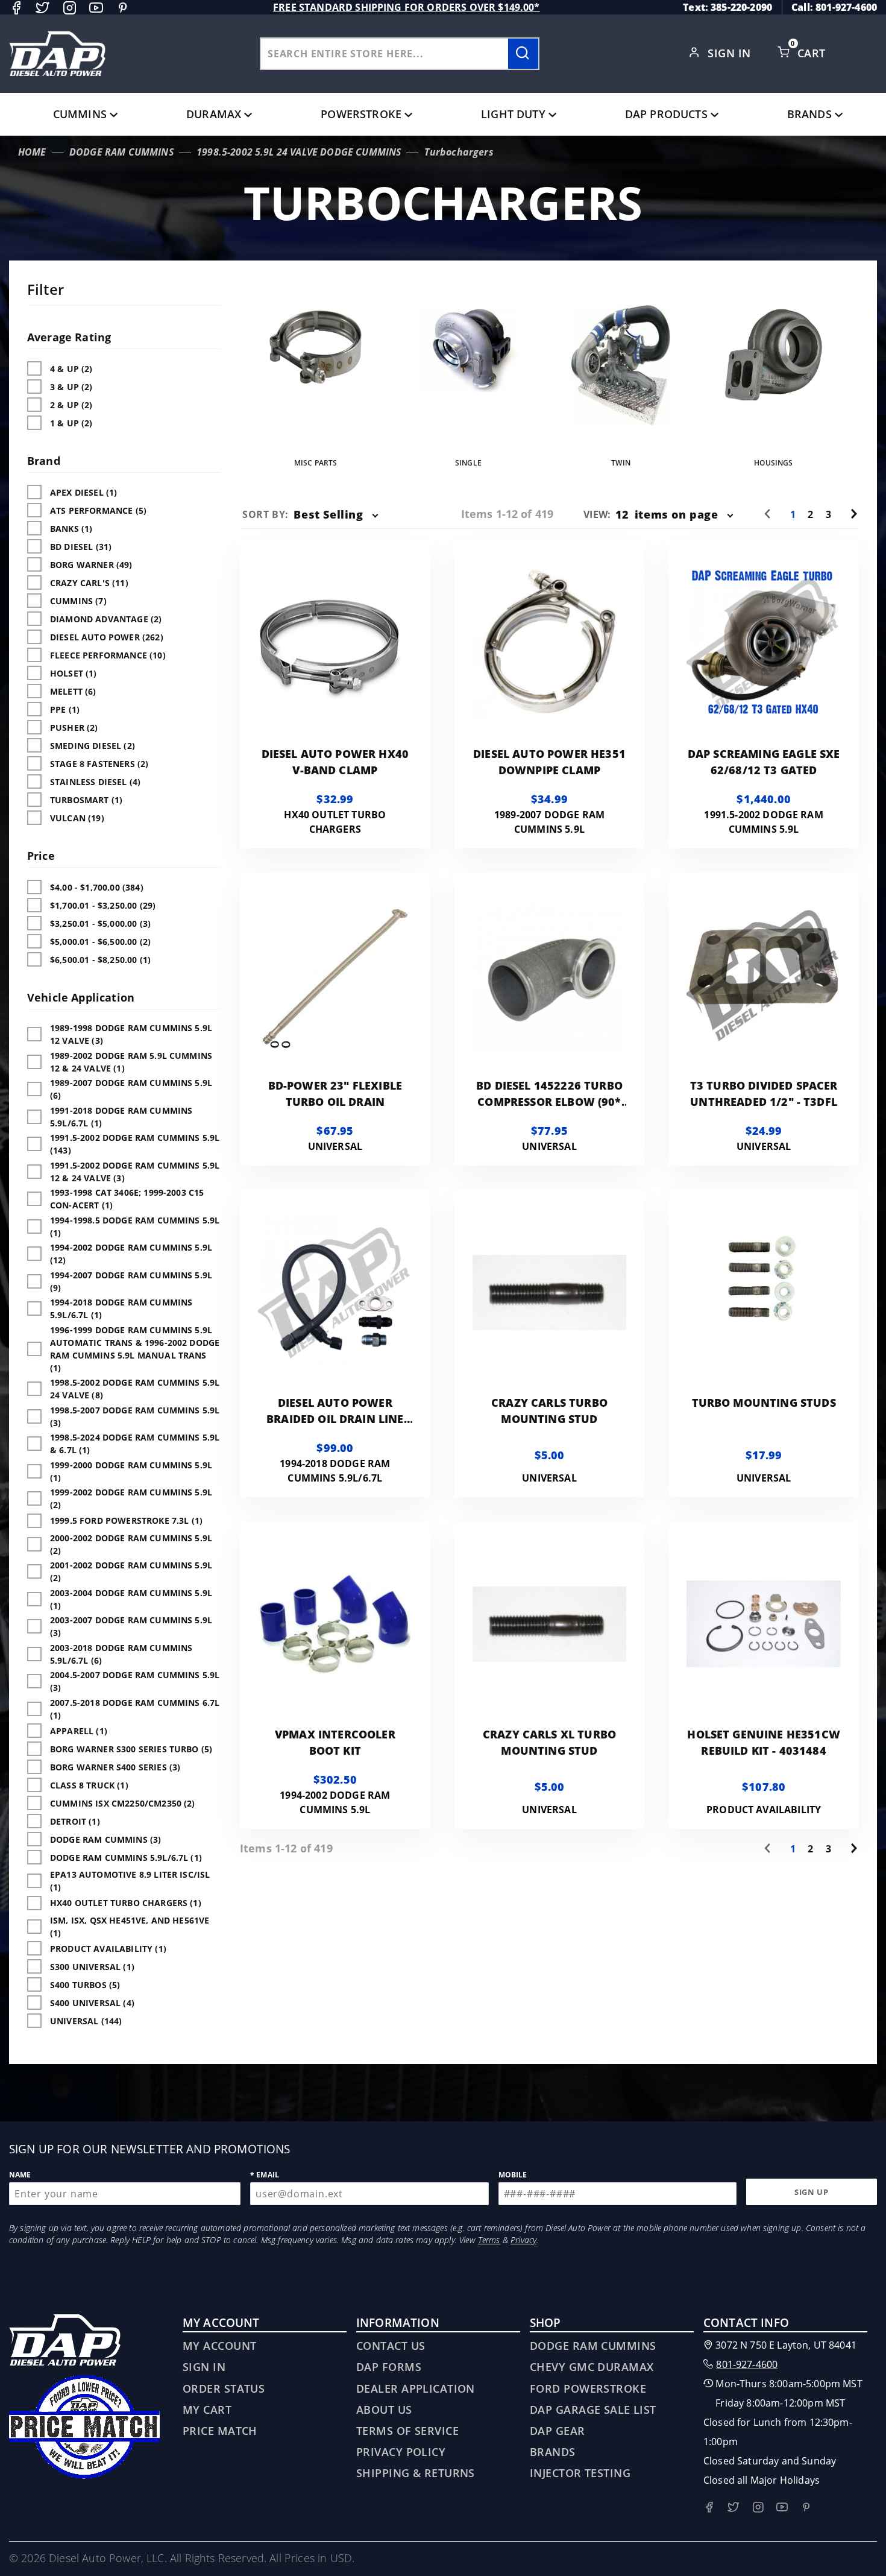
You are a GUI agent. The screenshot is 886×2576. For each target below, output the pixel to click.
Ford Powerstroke (588, 2388)
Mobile (513, 2175)
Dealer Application (416, 2388)
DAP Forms (389, 2367)
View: (597, 514)
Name (20, 2175)
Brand (44, 461)
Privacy (523, 2240)
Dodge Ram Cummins (593, 2346)
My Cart (207, 2410)
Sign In (731, 53)
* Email (265, 2175)
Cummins (80, 114)
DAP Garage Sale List (593, 2410)
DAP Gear (558, 2431)
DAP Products (666, 114)
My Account (219, 2346)
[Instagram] (70, 8)
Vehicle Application (81, 997)
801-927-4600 (747, 2364)
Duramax (214, 114)
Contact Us (391, 2346)
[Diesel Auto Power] (57, 54)
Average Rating (69, 337)
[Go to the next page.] (854, 514)
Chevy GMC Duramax (592, 2367)
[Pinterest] (123, 8)
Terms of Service (407, 2431)
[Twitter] (42, 8)
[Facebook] (16, 8)
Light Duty (513, 114)
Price (41, 856)
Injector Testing (580, 2473)
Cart (813, 53)
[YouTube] (96, 8)
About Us (384, 2410)
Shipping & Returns (416, 2473)
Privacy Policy (401, 2452)
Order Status (224, 2388)
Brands (809, 114)
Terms (489, 2240)
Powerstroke (361, 114)
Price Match (220, 2431)
